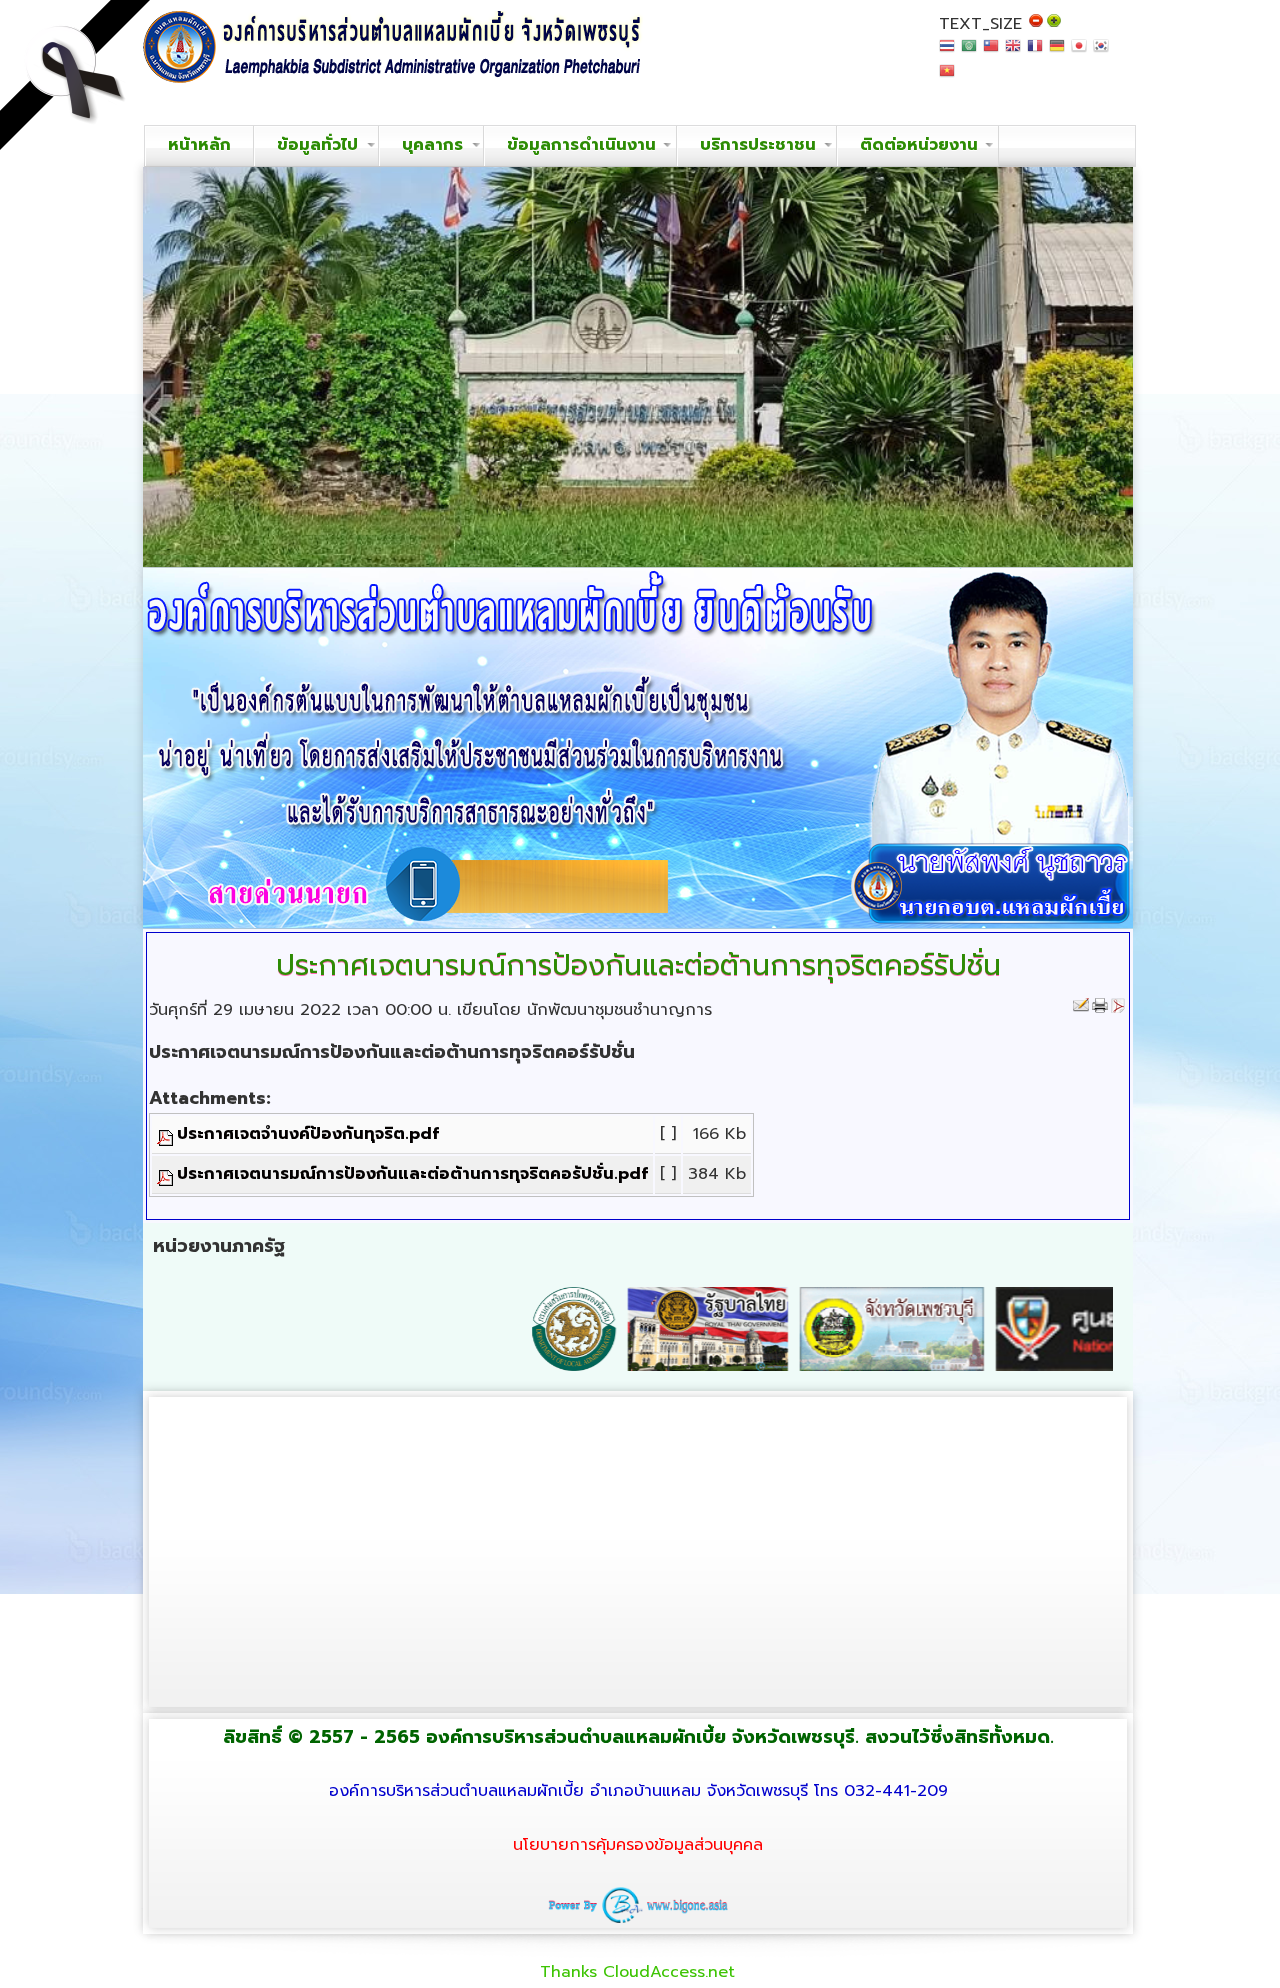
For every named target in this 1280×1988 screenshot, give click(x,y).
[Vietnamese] (947, 76)
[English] (1013, 51)
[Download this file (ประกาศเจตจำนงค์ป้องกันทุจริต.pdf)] (167, 1134)
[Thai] (947, 51)
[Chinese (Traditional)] (991, 51)
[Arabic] (969, 51)
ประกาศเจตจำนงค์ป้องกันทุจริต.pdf (308, 1134)
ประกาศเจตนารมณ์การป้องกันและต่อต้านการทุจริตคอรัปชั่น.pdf (412, 1174)
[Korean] (1101, 51)
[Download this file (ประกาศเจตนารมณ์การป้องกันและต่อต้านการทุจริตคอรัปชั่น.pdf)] (167, 1174)
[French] (1035, 51)
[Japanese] (1079, 51)
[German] (1057, 51)
